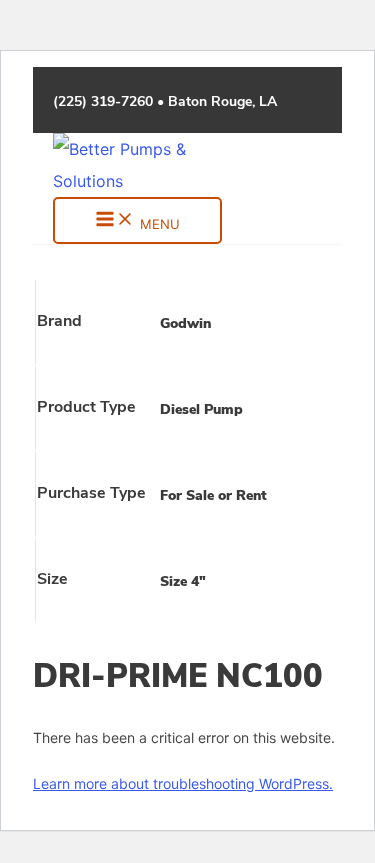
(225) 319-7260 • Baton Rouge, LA (165, 102)
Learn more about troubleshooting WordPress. (183, 783)
